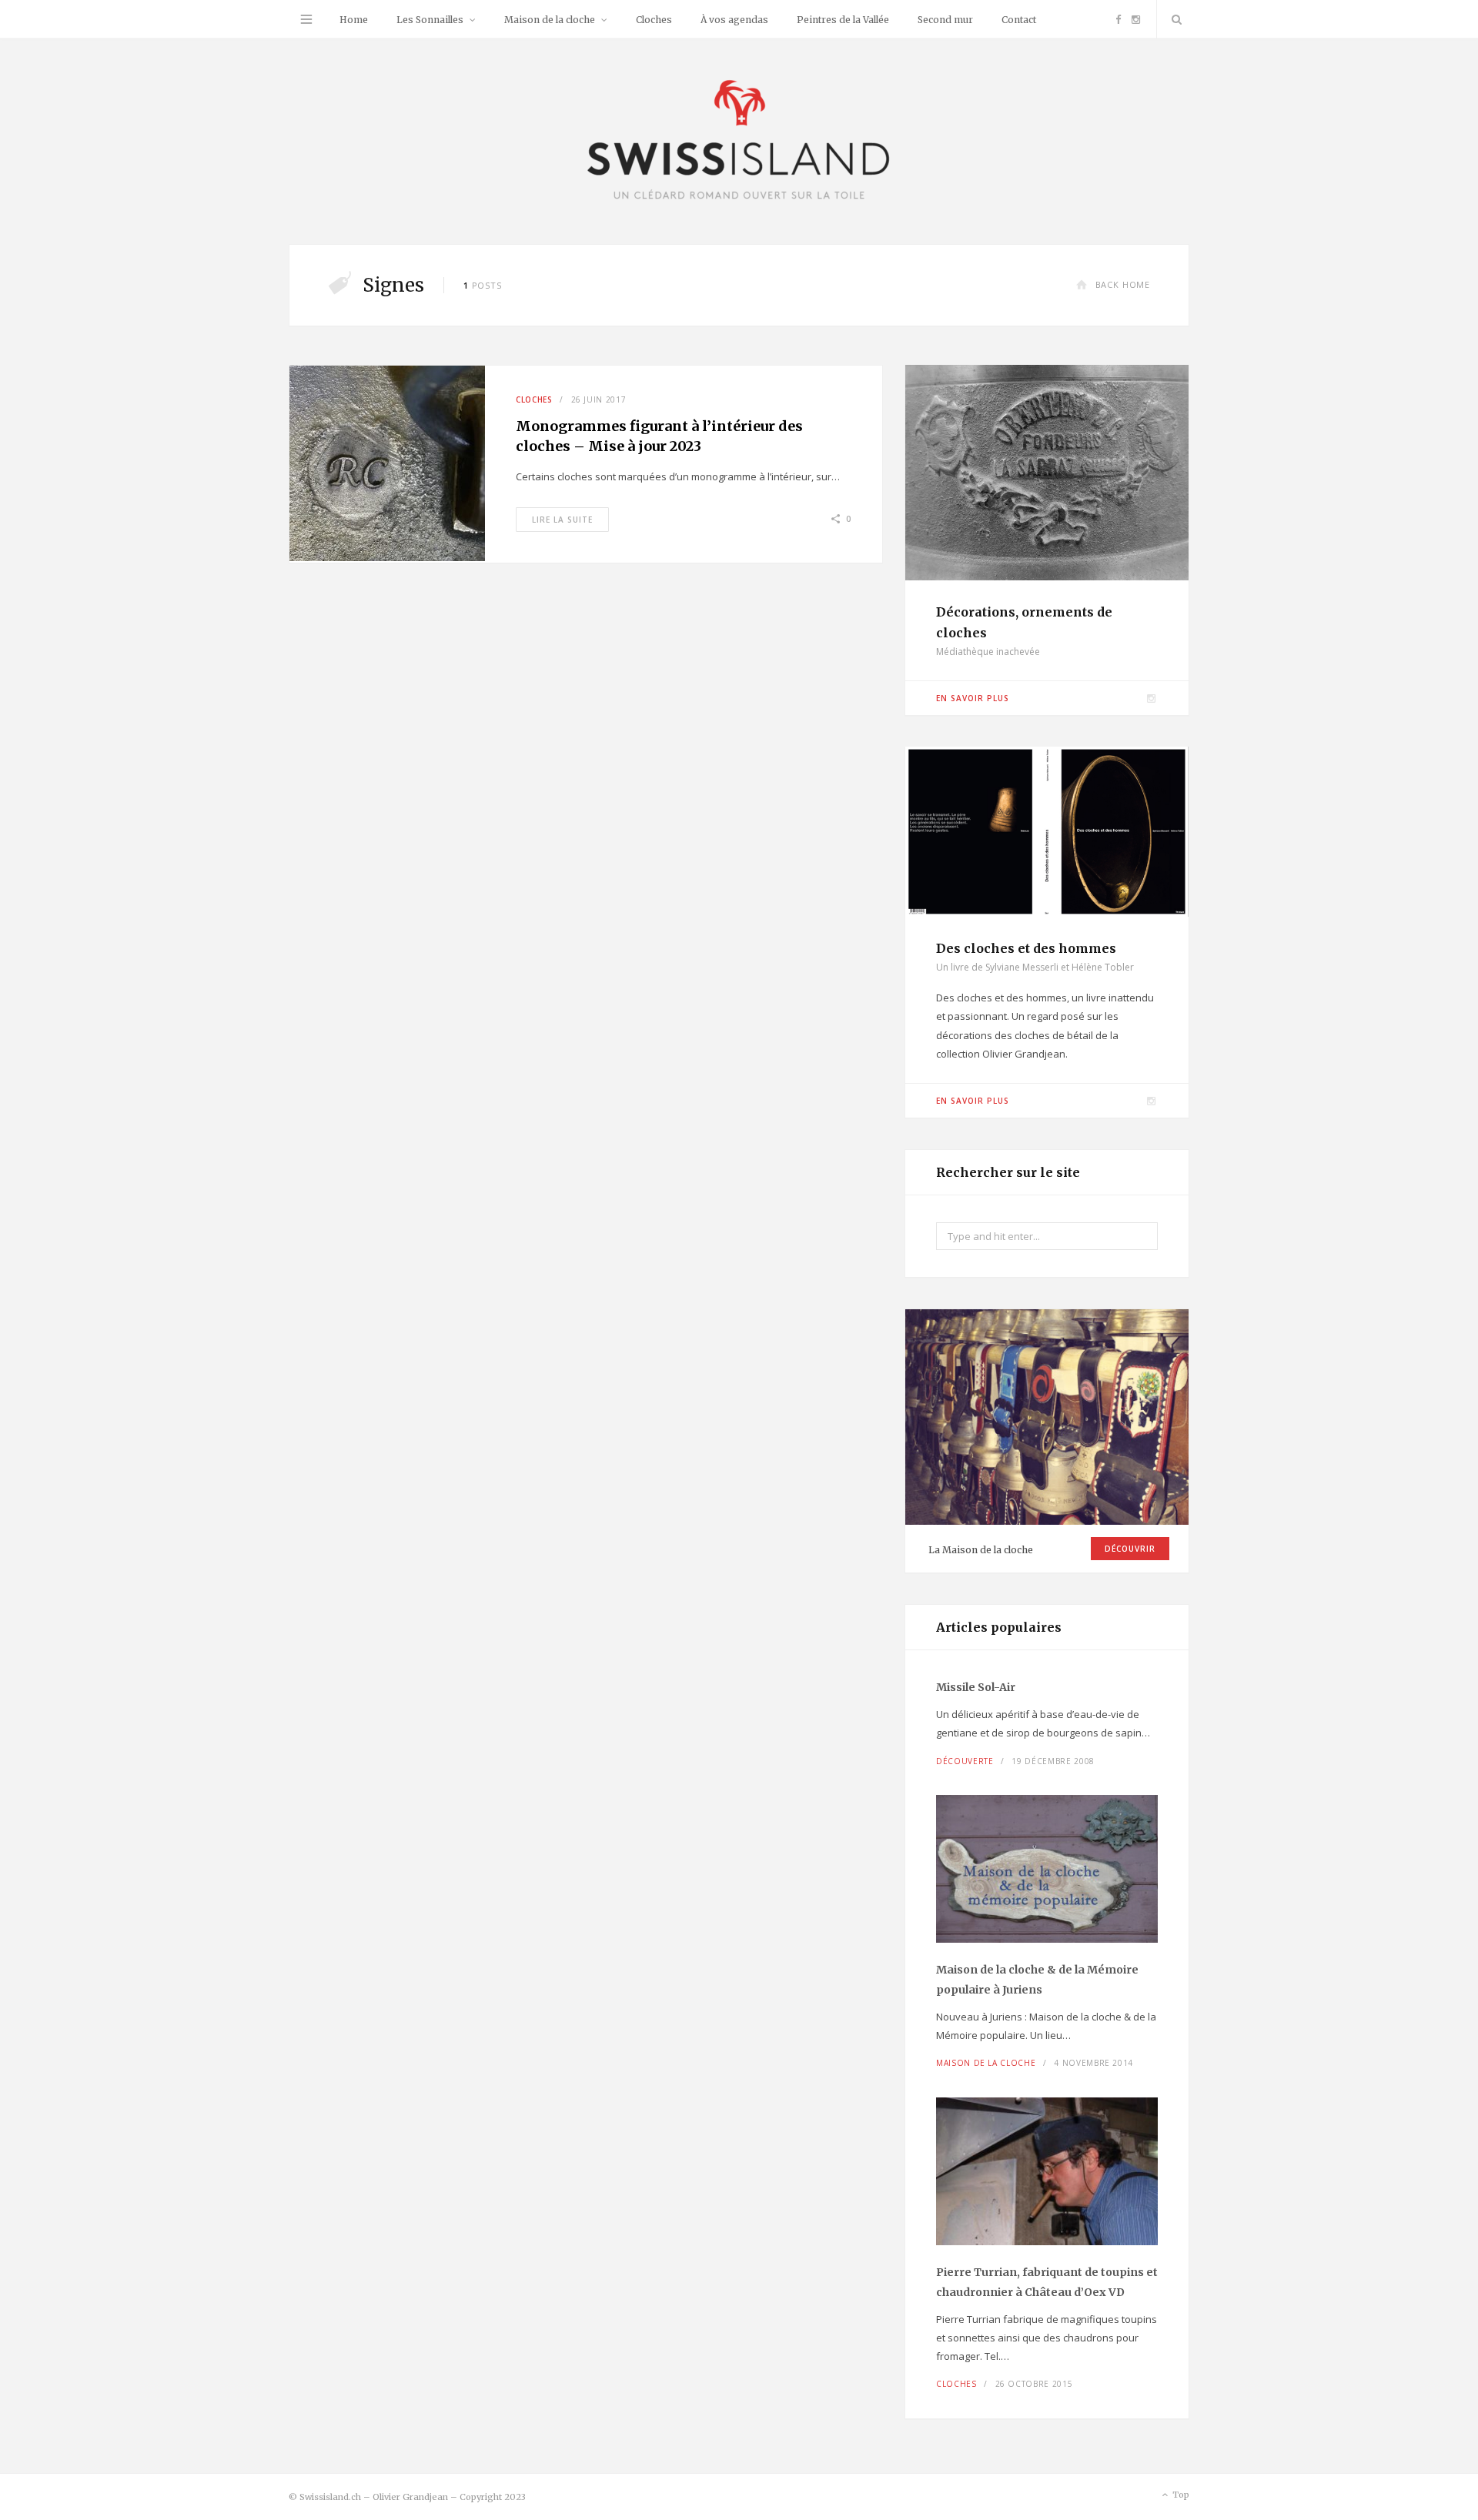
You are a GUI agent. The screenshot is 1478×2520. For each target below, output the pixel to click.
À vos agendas (734, 20)
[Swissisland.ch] (739, 141)
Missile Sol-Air (976, 1687)
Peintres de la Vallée (843, 20)
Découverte (965, 1761)
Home (354, 20)
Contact (1019, 20)
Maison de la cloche (550, 20)
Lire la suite (562, 520)
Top (1180, 2495)
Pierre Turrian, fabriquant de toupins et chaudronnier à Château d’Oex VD (1047, 2282)
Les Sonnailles (430, 20)
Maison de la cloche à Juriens (1037, 1980)
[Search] (1173, 19)
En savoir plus (973, 698)
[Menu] (306, 19)
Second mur (945, 20)
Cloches (654, 20)
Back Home (1123, 284)
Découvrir (1130, 1549)
